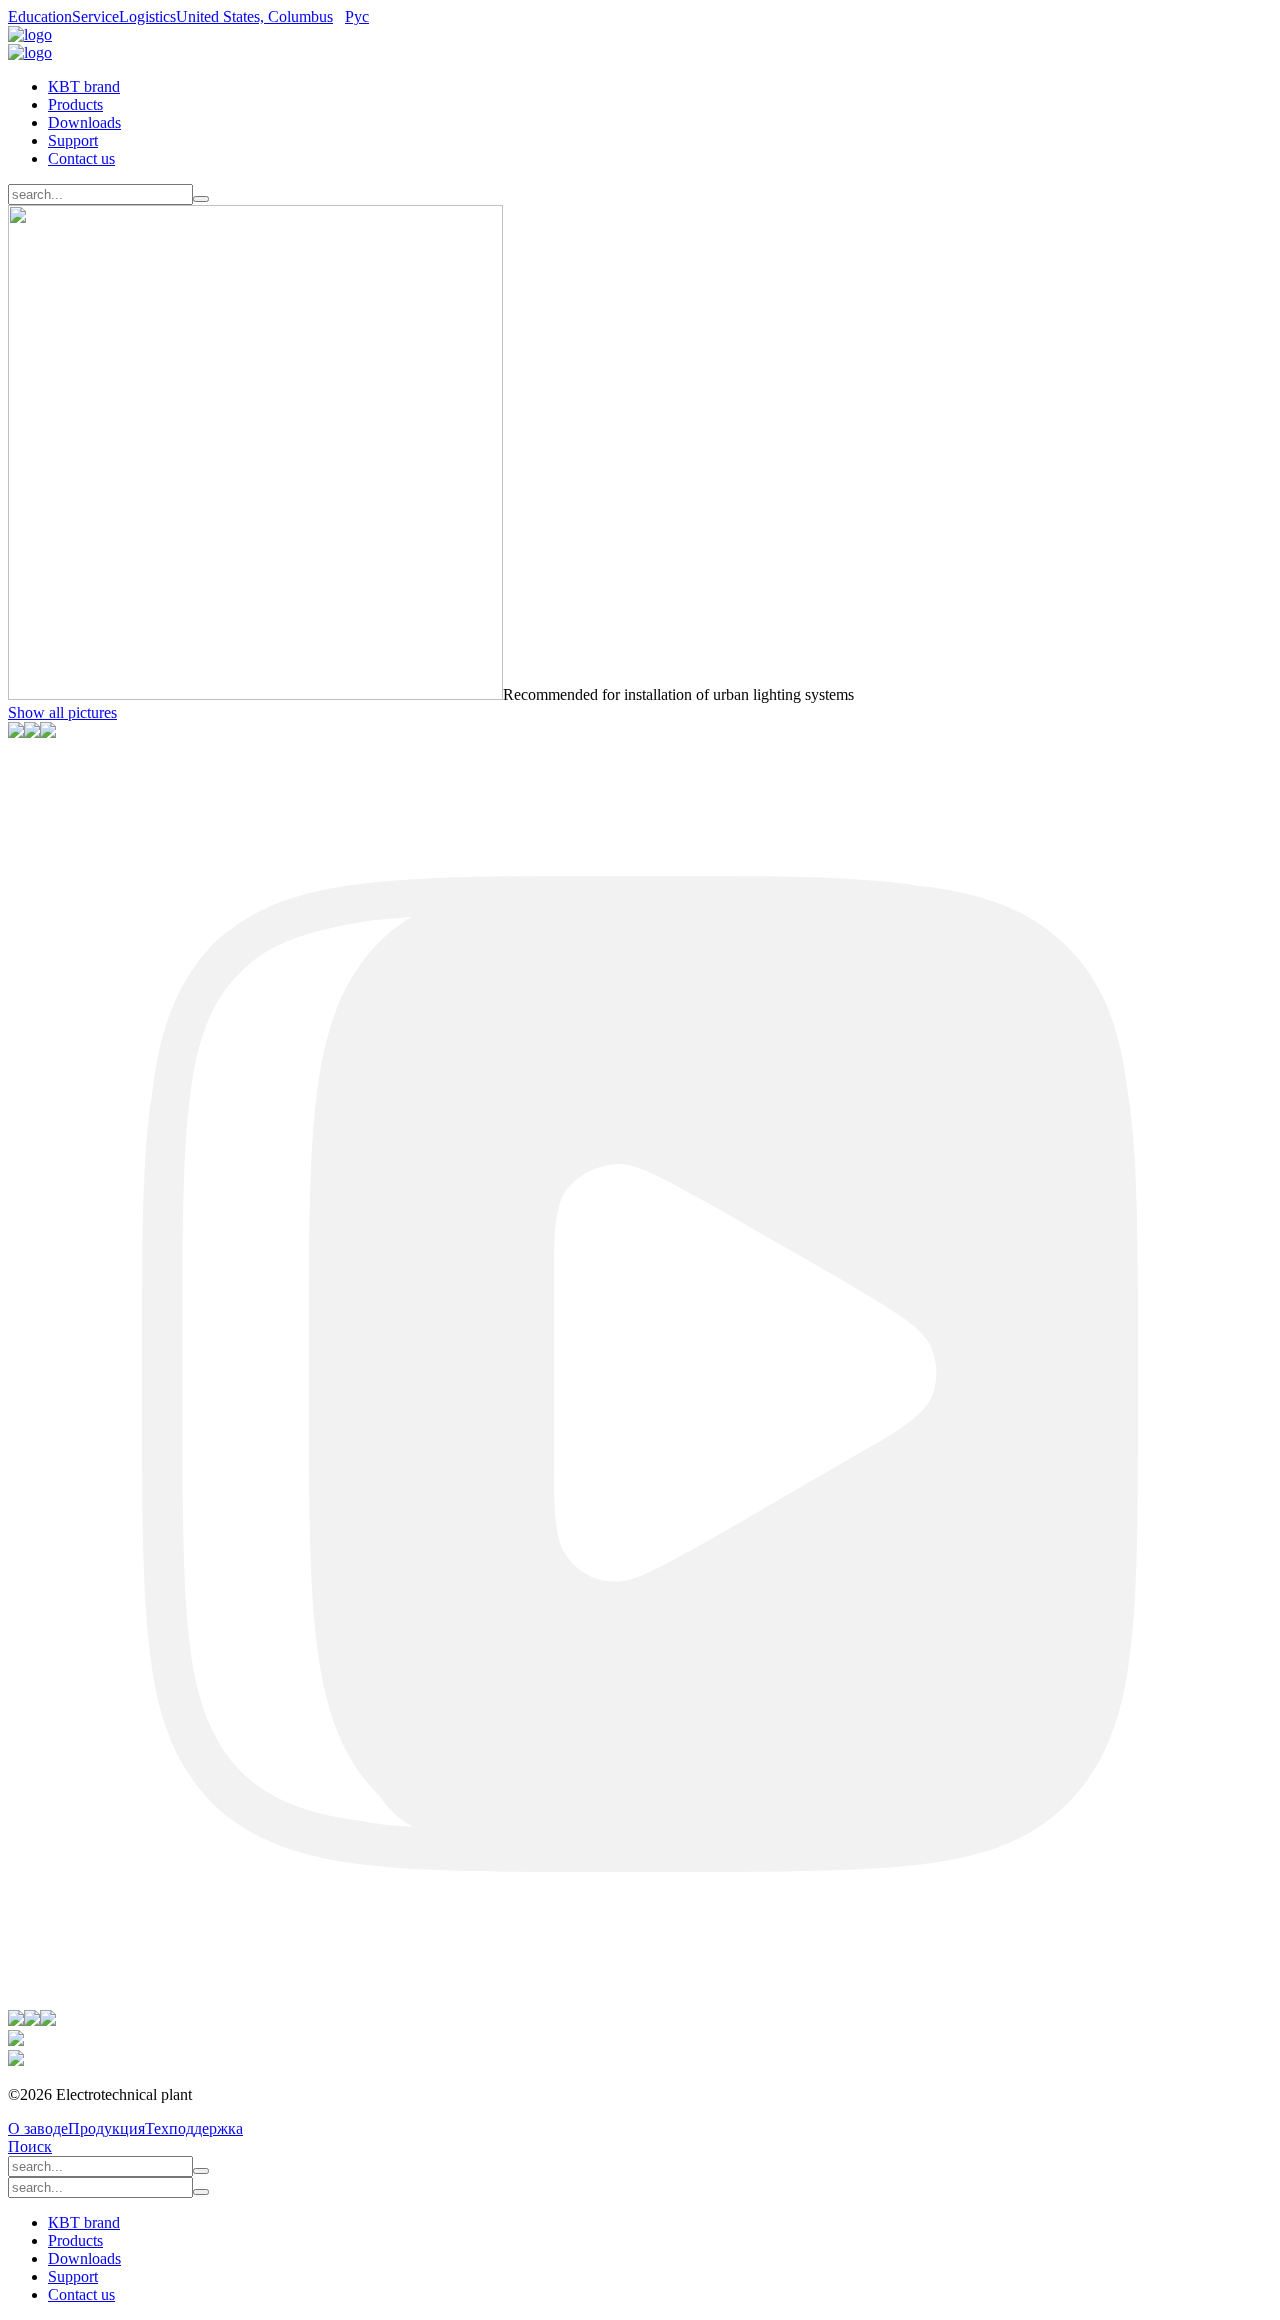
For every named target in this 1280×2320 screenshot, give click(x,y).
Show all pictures (62, 712)
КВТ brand (84, 86)
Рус (357, 16)
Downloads (84, 122)
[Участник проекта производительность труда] (16, 2040)
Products (75, 104)
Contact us (81, 158)
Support (73, 140)
